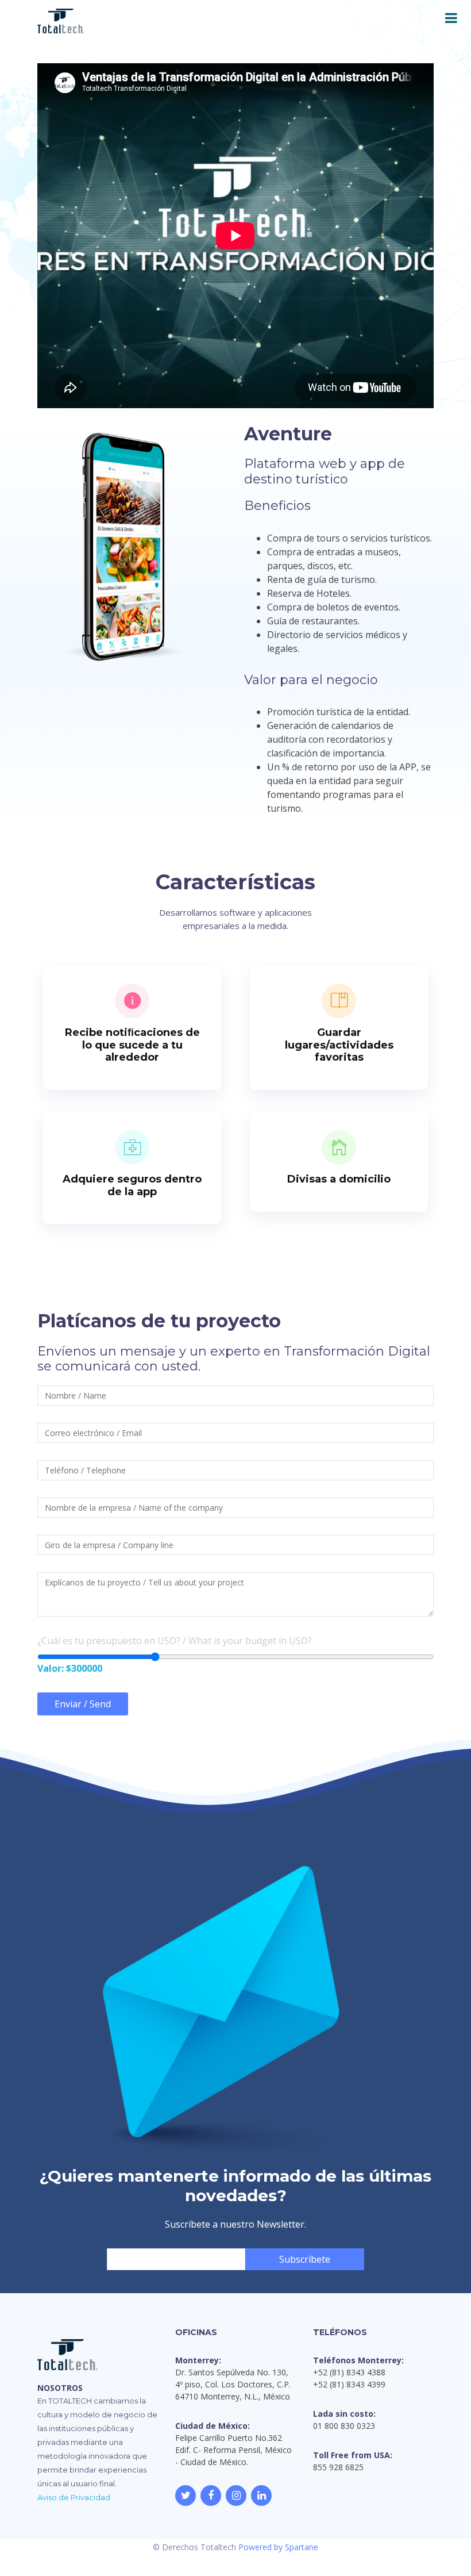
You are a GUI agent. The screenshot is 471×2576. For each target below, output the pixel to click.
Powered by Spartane (278, 2547)
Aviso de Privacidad (74, 2497)
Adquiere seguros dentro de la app (132, 1185)
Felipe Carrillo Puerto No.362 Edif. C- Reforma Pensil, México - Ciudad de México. (233, 2450)
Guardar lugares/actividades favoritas (339, 1045)
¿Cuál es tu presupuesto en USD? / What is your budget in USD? (175, 1641)
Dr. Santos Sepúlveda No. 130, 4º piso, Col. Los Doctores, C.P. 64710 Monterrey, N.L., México (233, 2384)
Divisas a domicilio (339, 1179)
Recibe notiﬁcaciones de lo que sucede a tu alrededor (132, 1045)
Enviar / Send (83, 1704)
